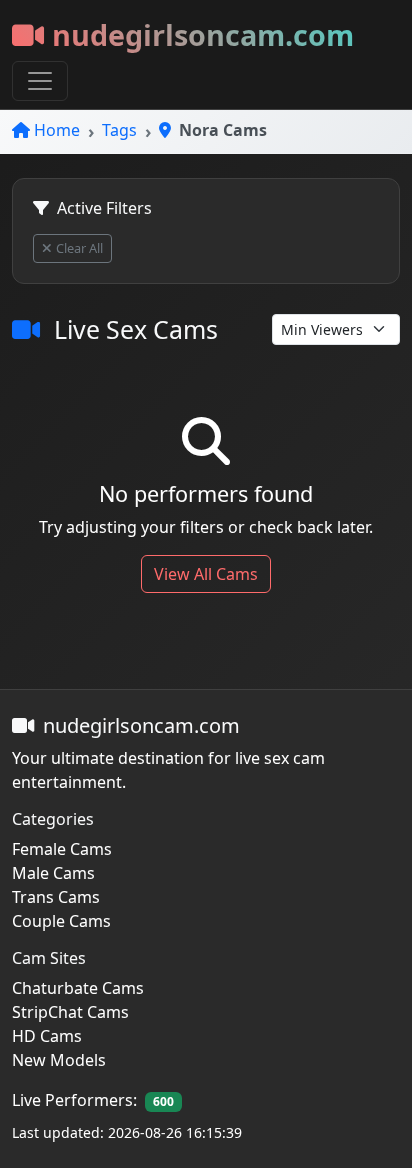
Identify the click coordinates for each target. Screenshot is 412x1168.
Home (57, 130)
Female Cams (62, 849)
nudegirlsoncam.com (203, 34)
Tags (119, 130)
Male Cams (53, 873)
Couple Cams (61, 921)
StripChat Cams (70, 1012)
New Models (59, 1060)
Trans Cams (56, 897)
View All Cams (206, 574)
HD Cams (47, 1036)
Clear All (79, 248)
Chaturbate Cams (78, 988)
